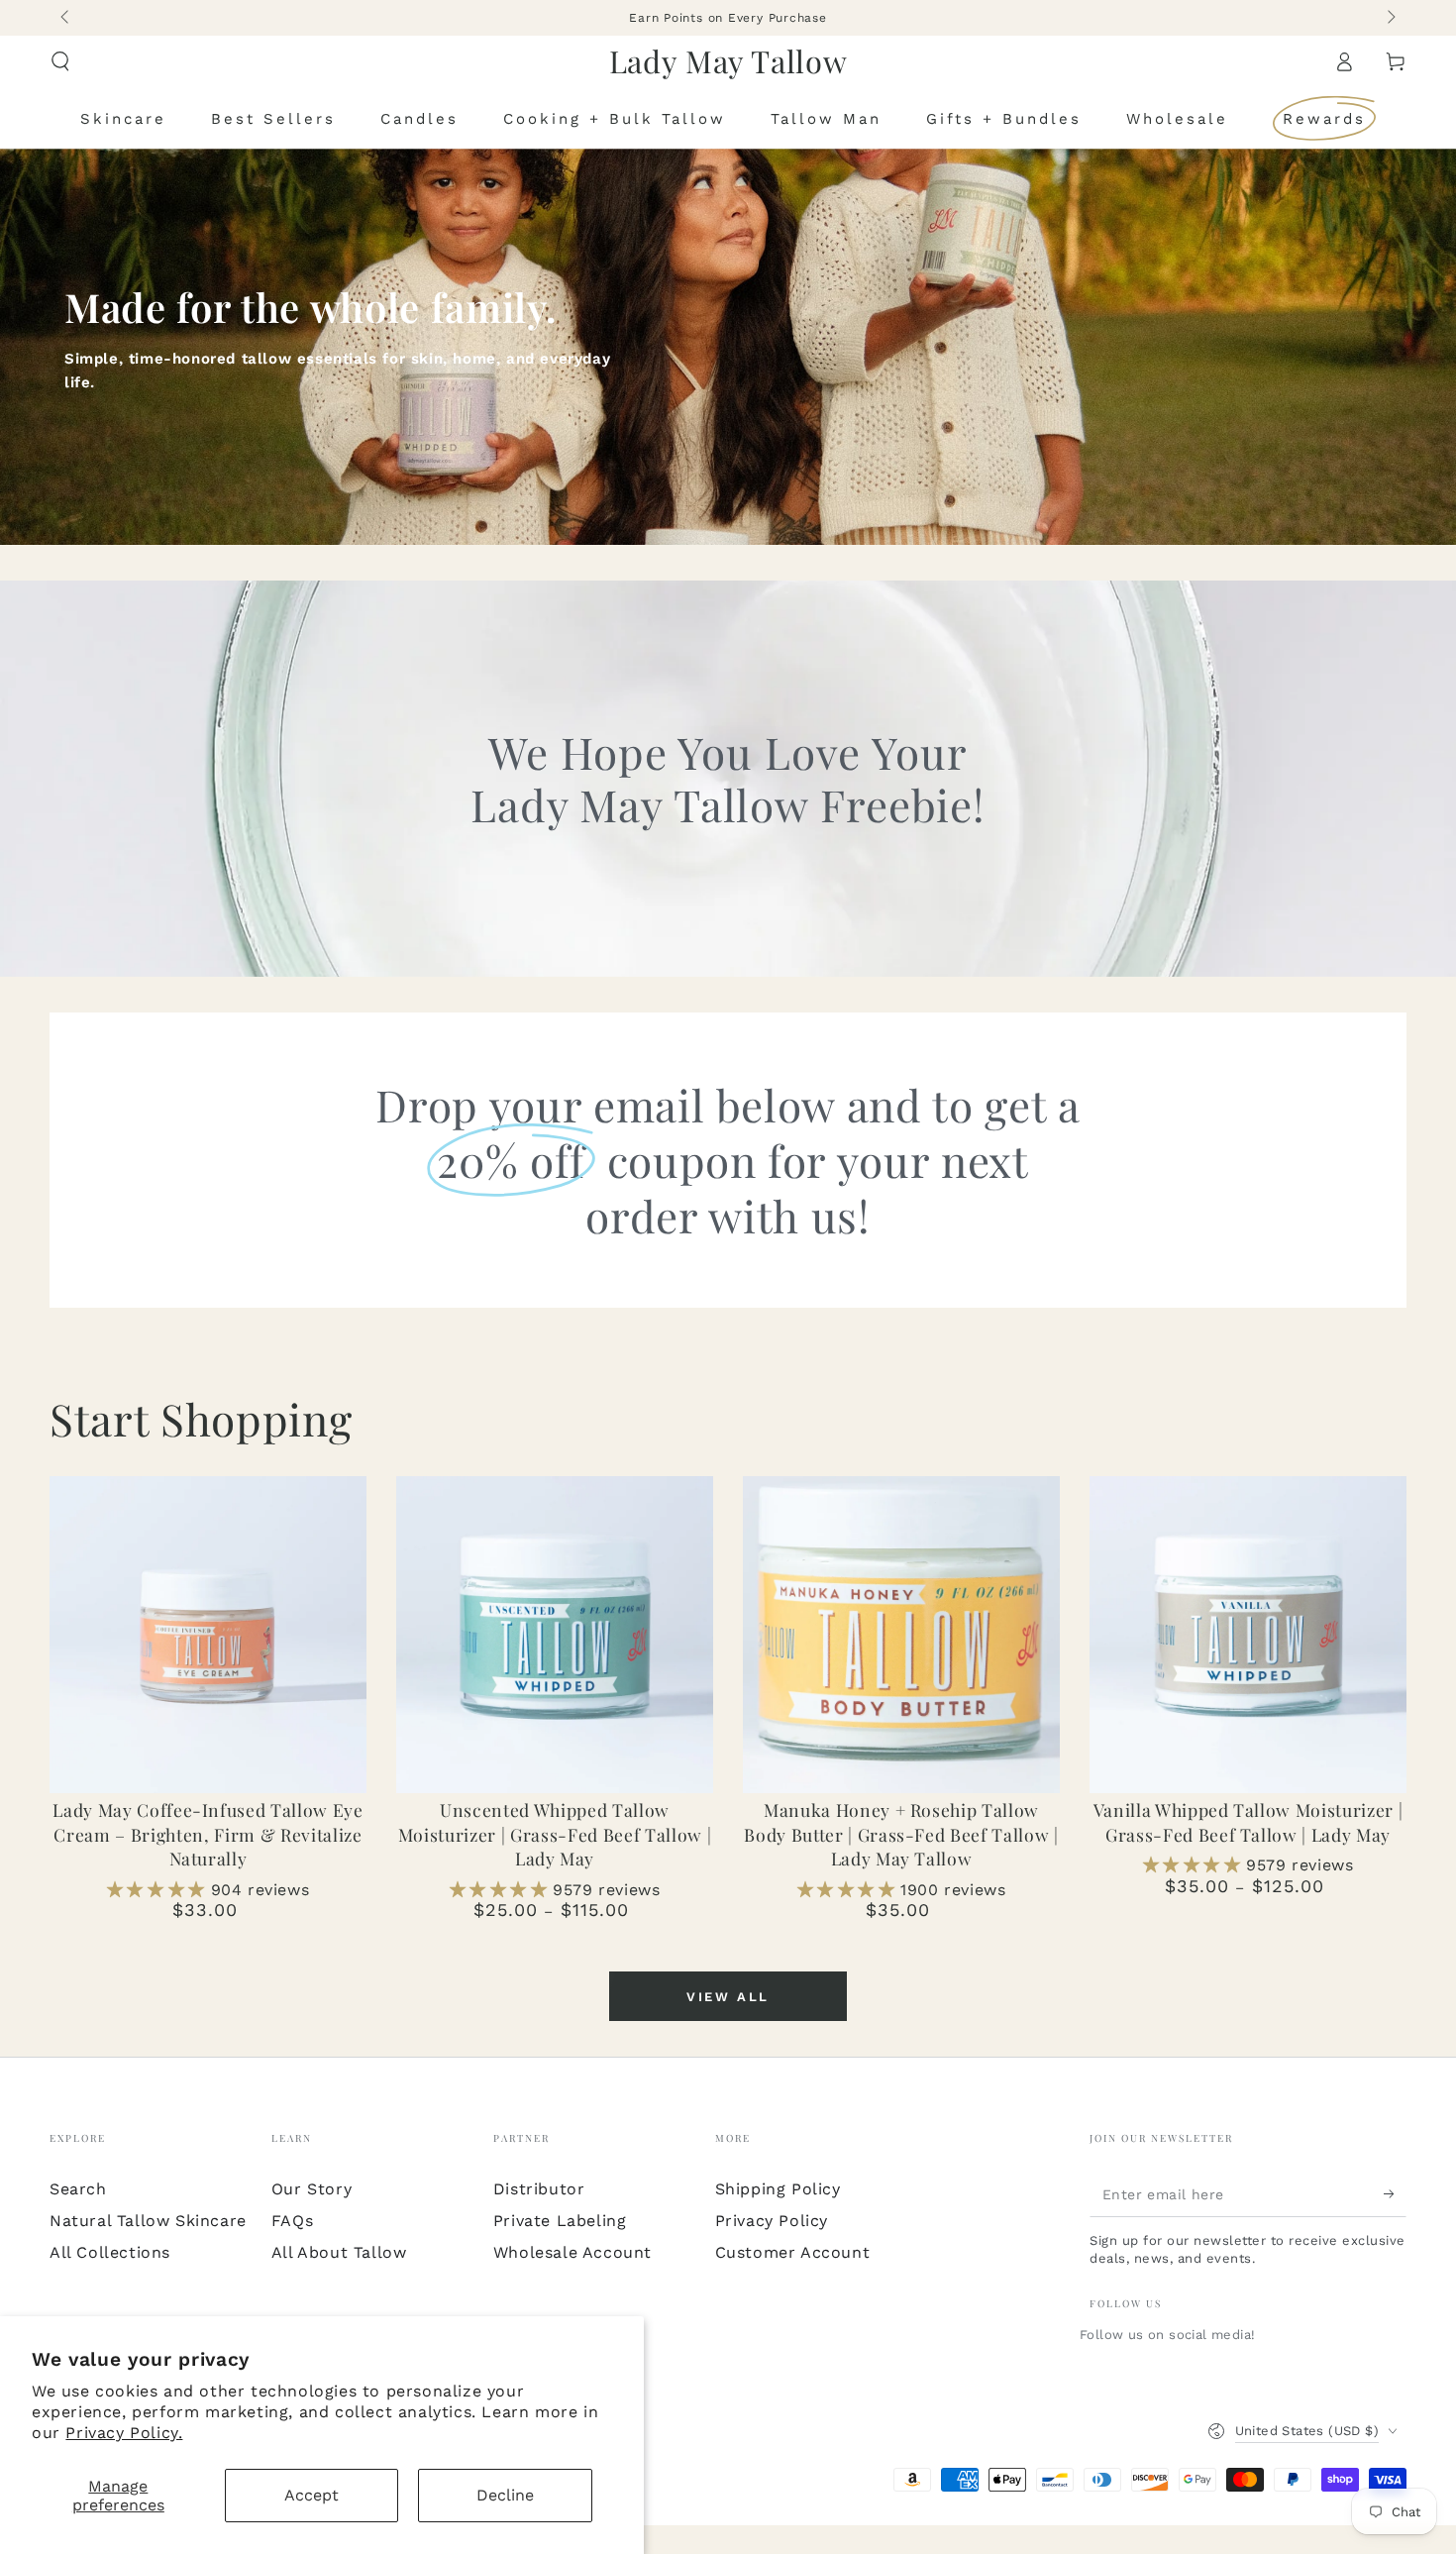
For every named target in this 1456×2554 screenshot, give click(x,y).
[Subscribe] (1395, 2194)
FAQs (292, 2221)
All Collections (110, 2252)
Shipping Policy (778, 2189)
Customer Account (793, 2252)
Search (78, 2189)
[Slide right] (1390, 18)
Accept (312, 2495)
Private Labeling (560, 2221)
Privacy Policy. (124, 2433)
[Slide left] (66, 18)
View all (728, 1997)
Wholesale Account (572, 2252)
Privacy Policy (772, 2221)
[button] (60, 61)
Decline (505, 2495)
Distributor (539, 2189)
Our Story (312, 2189)
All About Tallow (339, 2252)
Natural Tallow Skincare (148, 2221)
